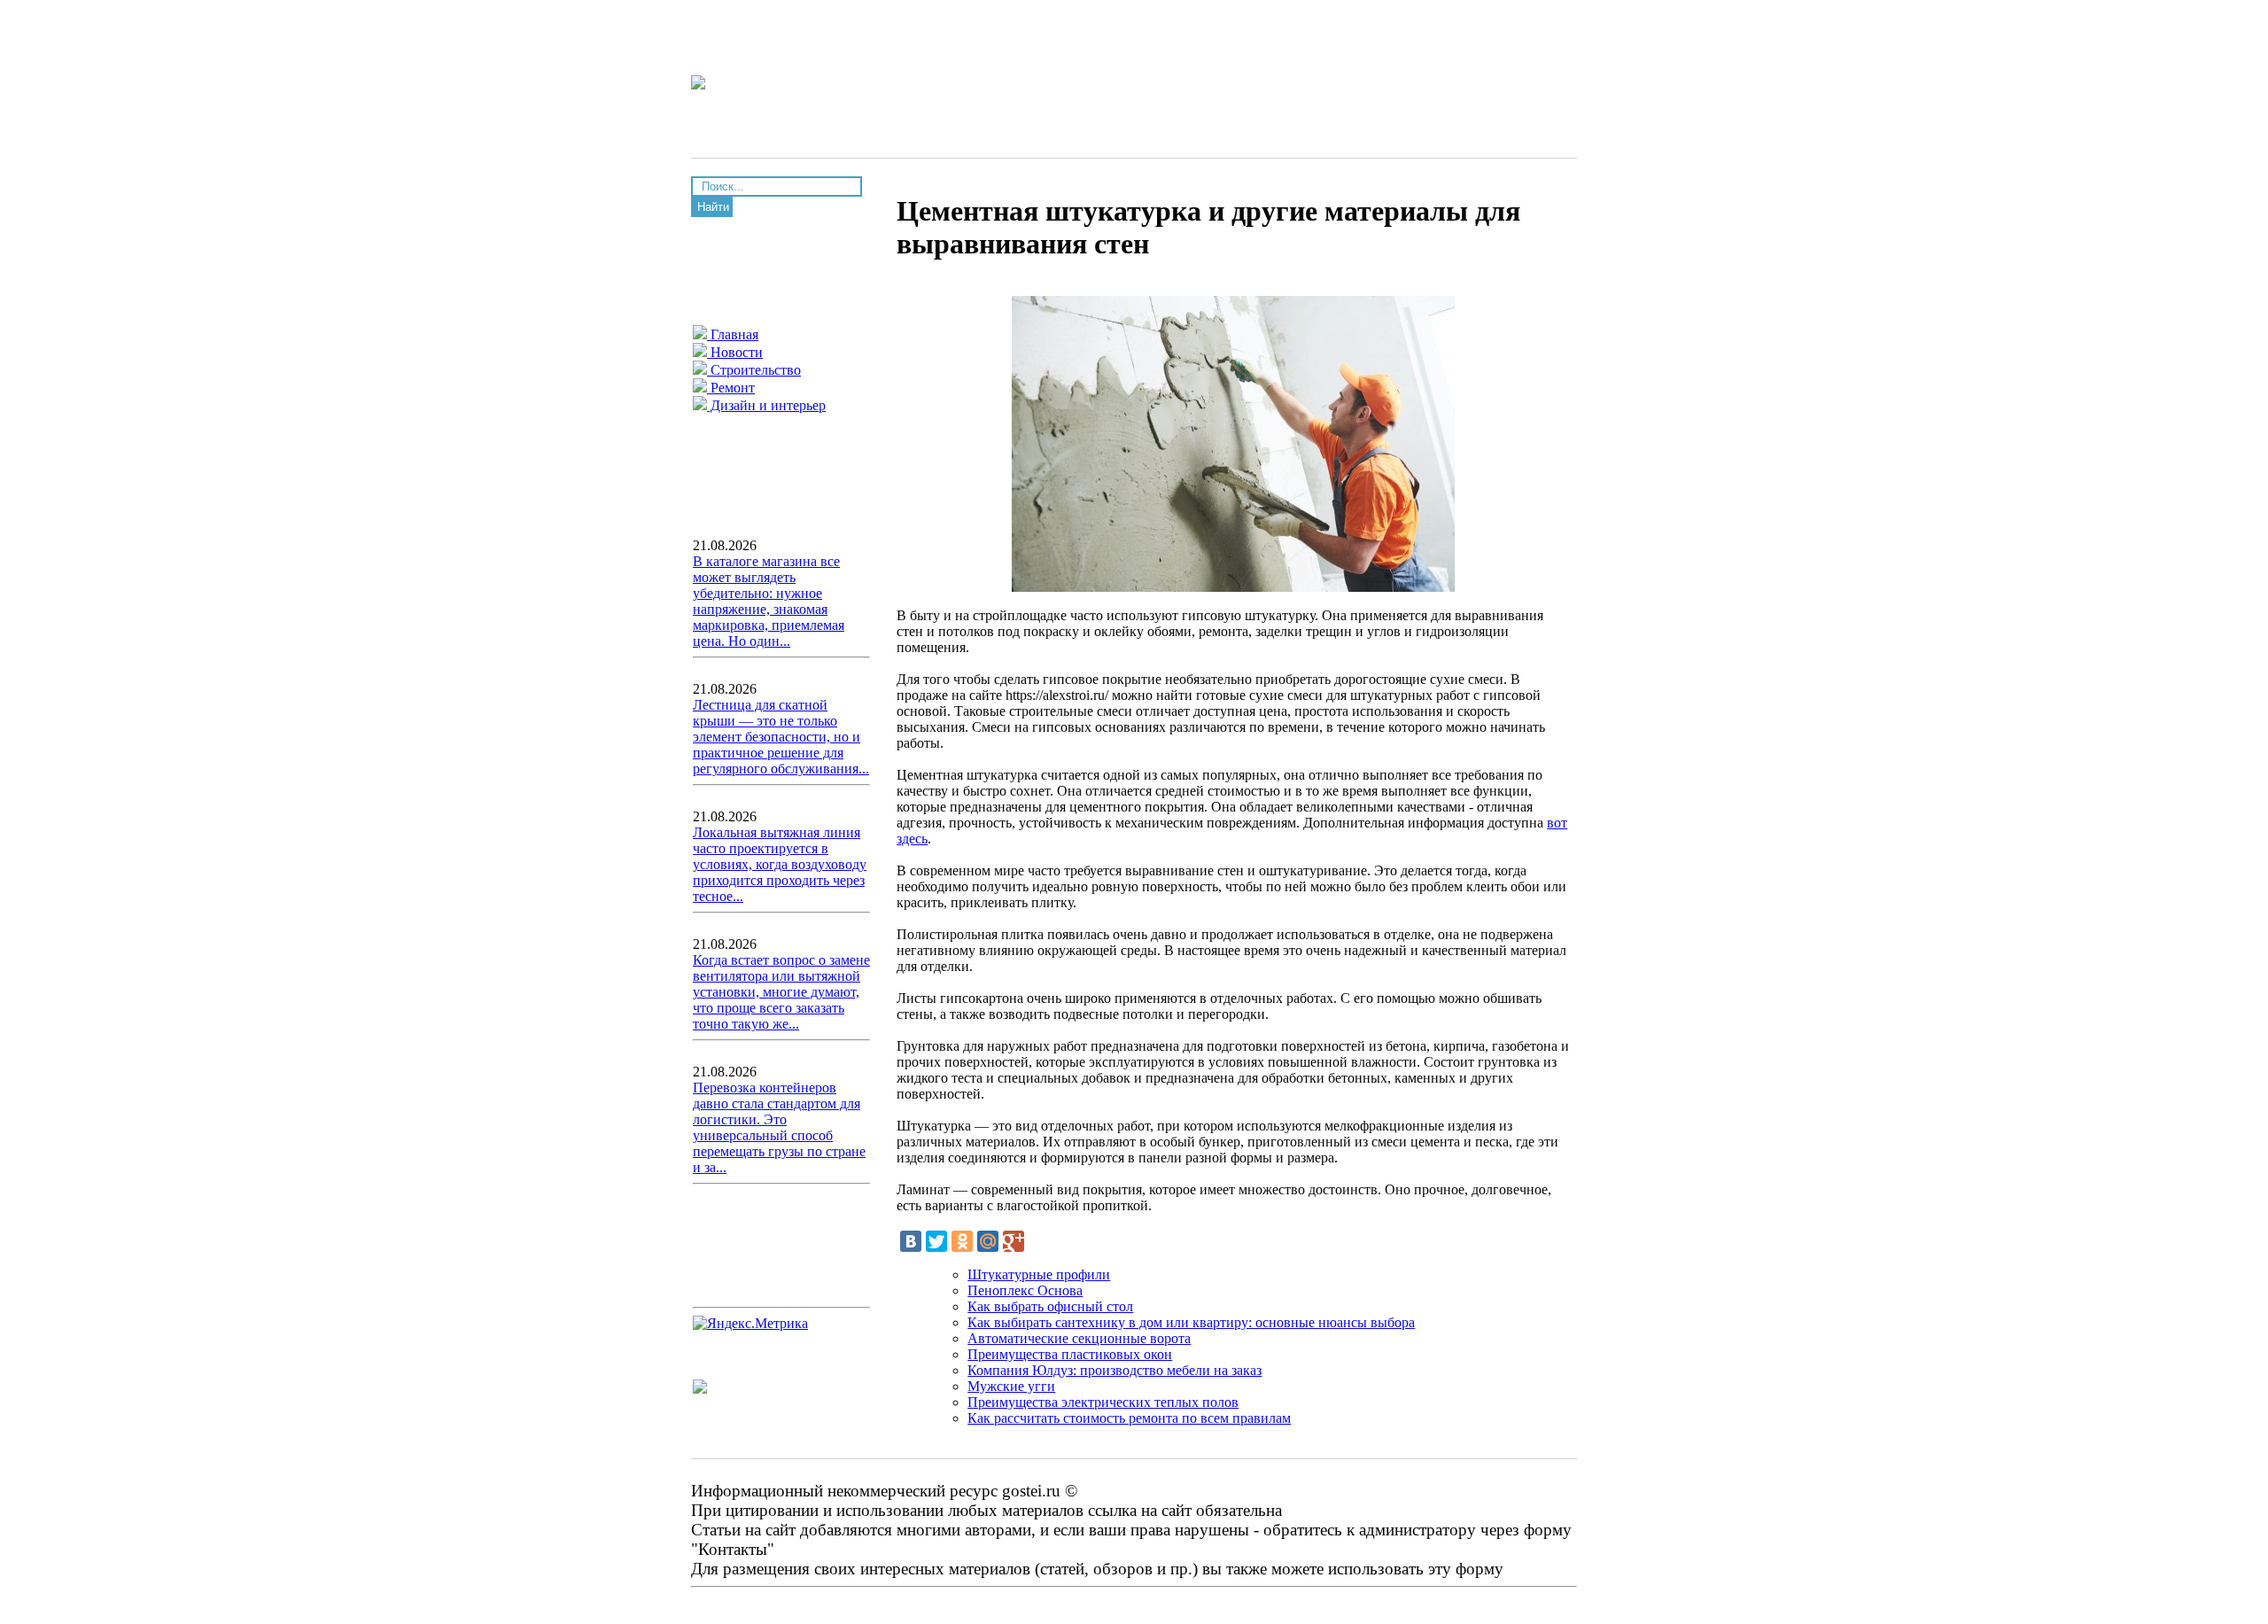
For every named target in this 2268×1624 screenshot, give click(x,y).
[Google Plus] (1014, 1241)
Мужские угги (1011, 1386)
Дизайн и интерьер (766, 405)
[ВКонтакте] (911, 1241)
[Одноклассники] (962, 1241)
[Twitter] (936, 1241)
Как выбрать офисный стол (1050, 1306)
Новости (735, 352)
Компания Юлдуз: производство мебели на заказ (1115, 1370)
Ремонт (731, 388)
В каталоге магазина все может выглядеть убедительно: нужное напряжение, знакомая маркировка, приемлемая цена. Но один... (769, 601)
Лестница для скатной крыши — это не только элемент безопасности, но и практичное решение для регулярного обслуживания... (781, 737)
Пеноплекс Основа (1025, 1290)
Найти (713, 207)
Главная (733, 334)
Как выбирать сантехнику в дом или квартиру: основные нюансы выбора (1191, 1322)
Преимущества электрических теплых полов (1103, 1402)
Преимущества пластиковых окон (1070, 1354)
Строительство (754, 370)
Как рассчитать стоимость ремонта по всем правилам (1129, 1418)
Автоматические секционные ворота (1079, 1338)
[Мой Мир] (988, 1241)
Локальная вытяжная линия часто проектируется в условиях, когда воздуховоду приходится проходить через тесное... (780, 864)
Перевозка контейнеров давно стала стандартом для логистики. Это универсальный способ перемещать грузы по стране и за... (779, 1127)
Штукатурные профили (1039, 1274)
